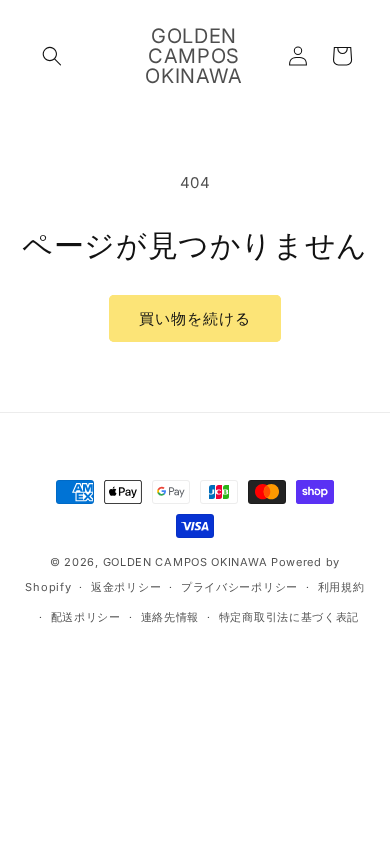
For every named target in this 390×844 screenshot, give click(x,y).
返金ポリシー (126, 587)
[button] (52, 56)
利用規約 (341, 587)
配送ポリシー (86, 617)
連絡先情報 (170, 617)
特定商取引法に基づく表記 (289, 617)
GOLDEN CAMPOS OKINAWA (185, 562)
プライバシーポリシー (239, 587)
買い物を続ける (195, 318)
